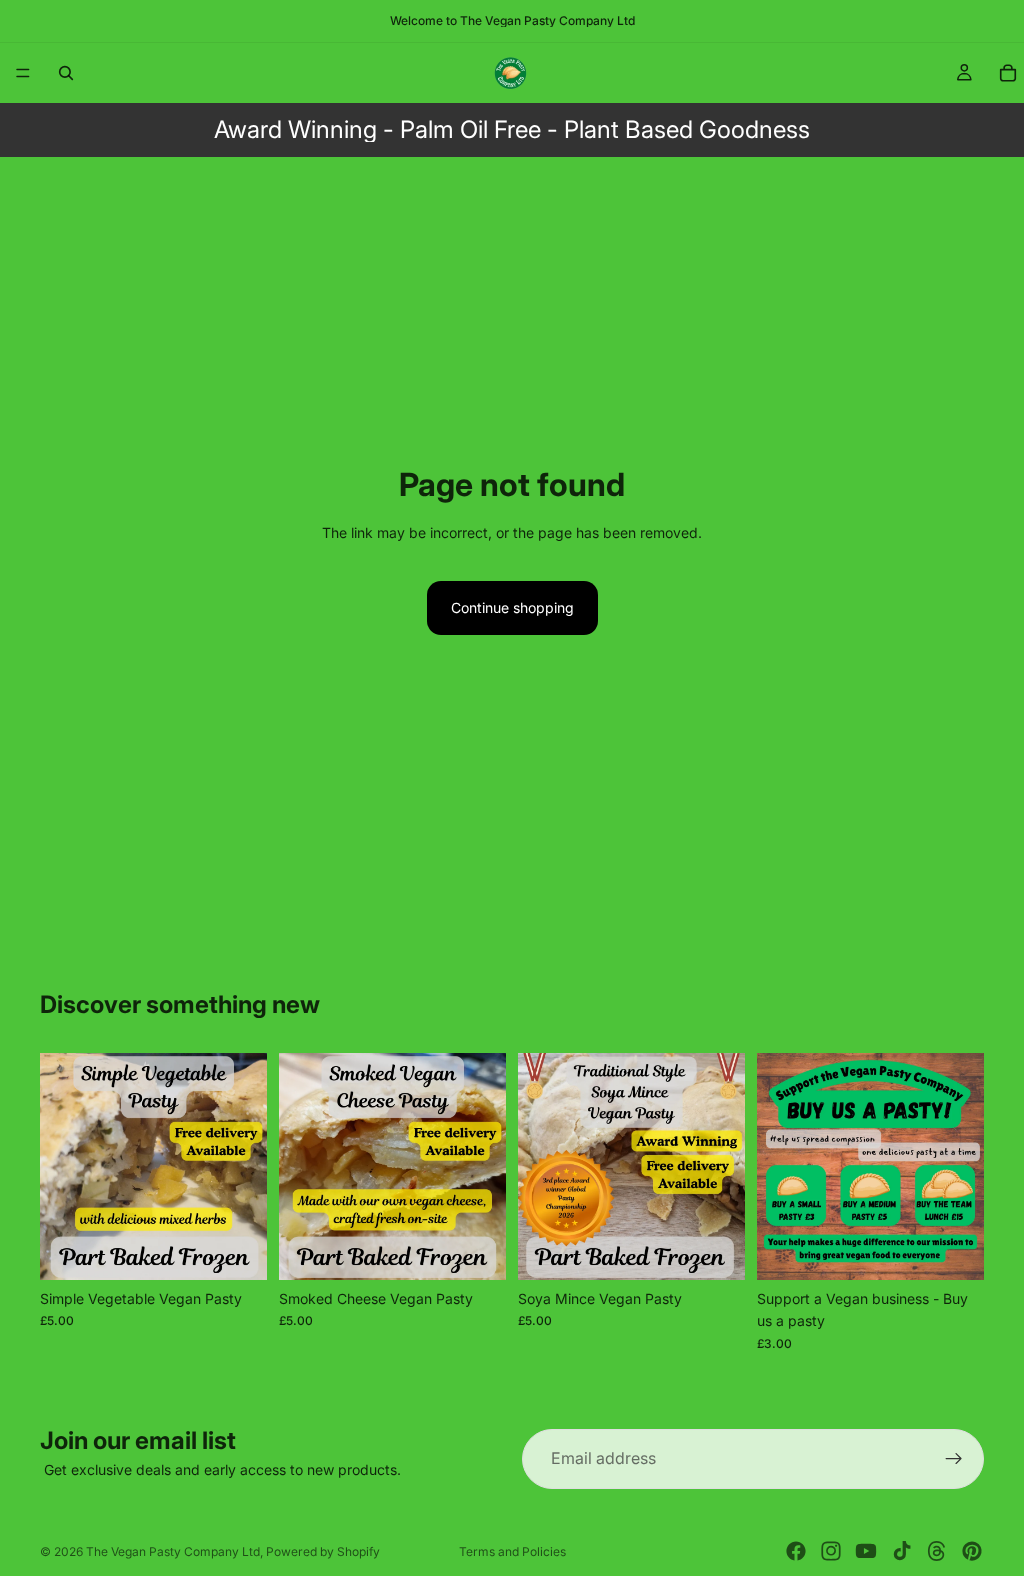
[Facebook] (796, 1551)
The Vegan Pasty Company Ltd (173, 1551)
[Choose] (236, 1249)
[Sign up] (954, 1459)
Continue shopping (512, 607)
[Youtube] (866, 1551)
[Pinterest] (972, 1551)
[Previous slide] (62, 1167)
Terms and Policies (512, 1551)
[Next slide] (245, 1167)
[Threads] (937, 1551)
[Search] (66, 73)
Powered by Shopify (323, 1551)
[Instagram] (831, 1551)
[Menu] (23, 73)
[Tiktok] (902, 1551)
